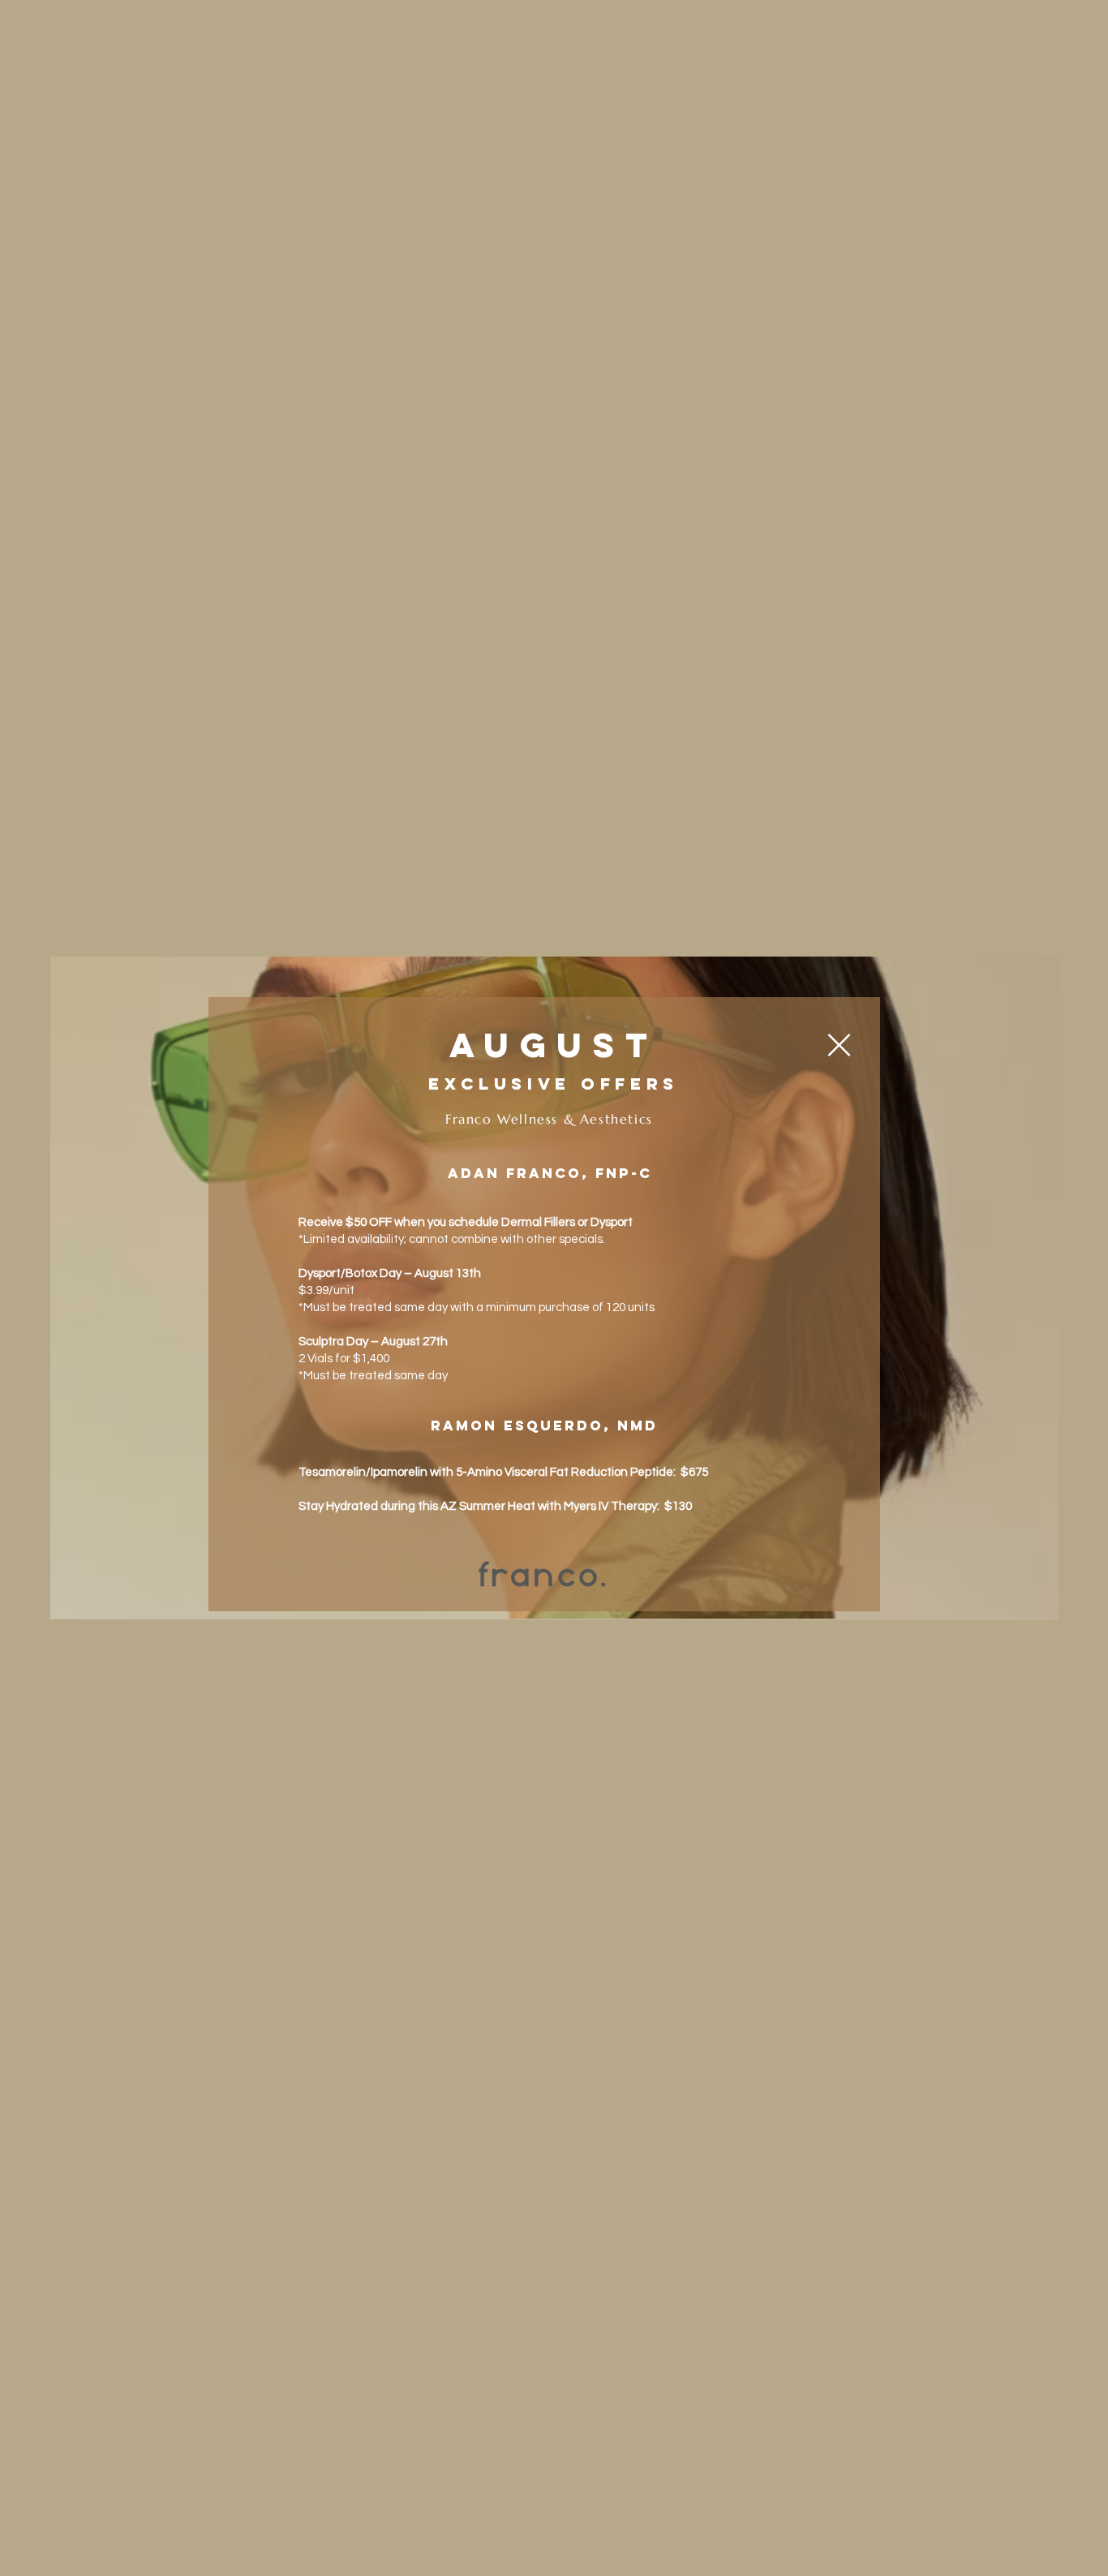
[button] (839, 1045)
